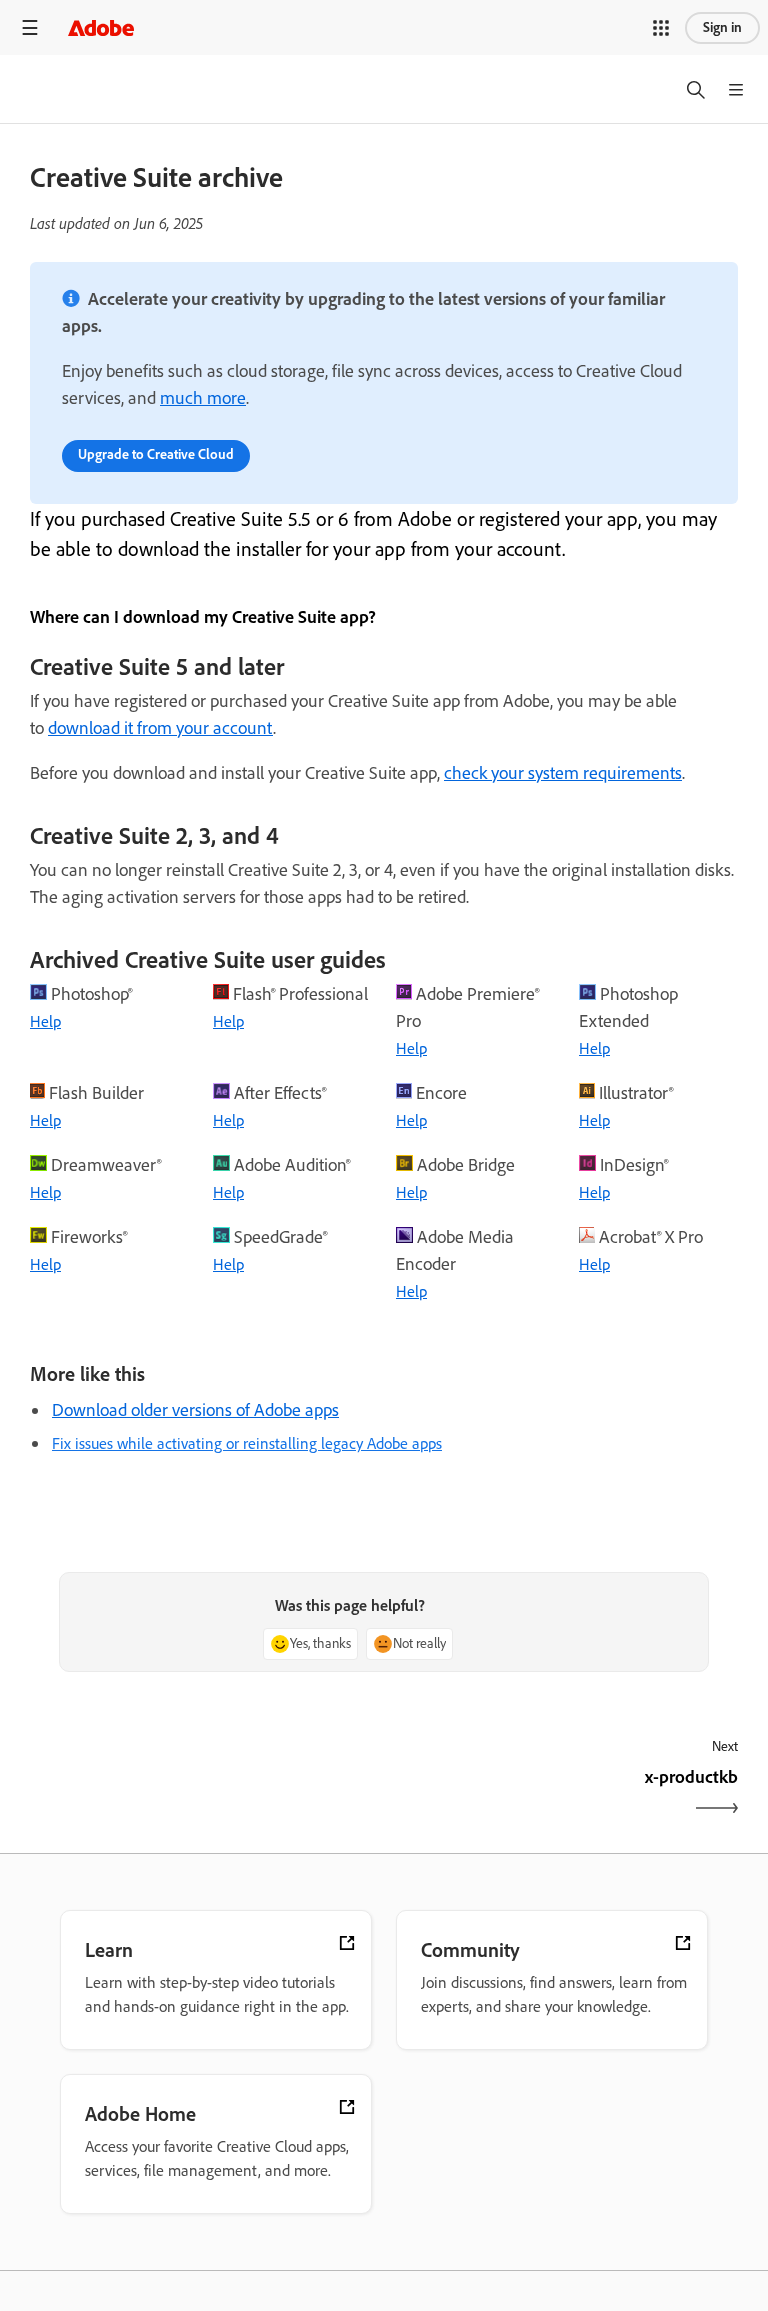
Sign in (722, 27)
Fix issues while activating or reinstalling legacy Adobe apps (247, 1443)
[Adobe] (101, 27)
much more (203, 398)
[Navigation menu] (30, 27)
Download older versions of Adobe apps (195, 1410)
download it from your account (160, 728)
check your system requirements (563, 773)
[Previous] (204, 1794)
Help (45, 1021)
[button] (661, 28)
